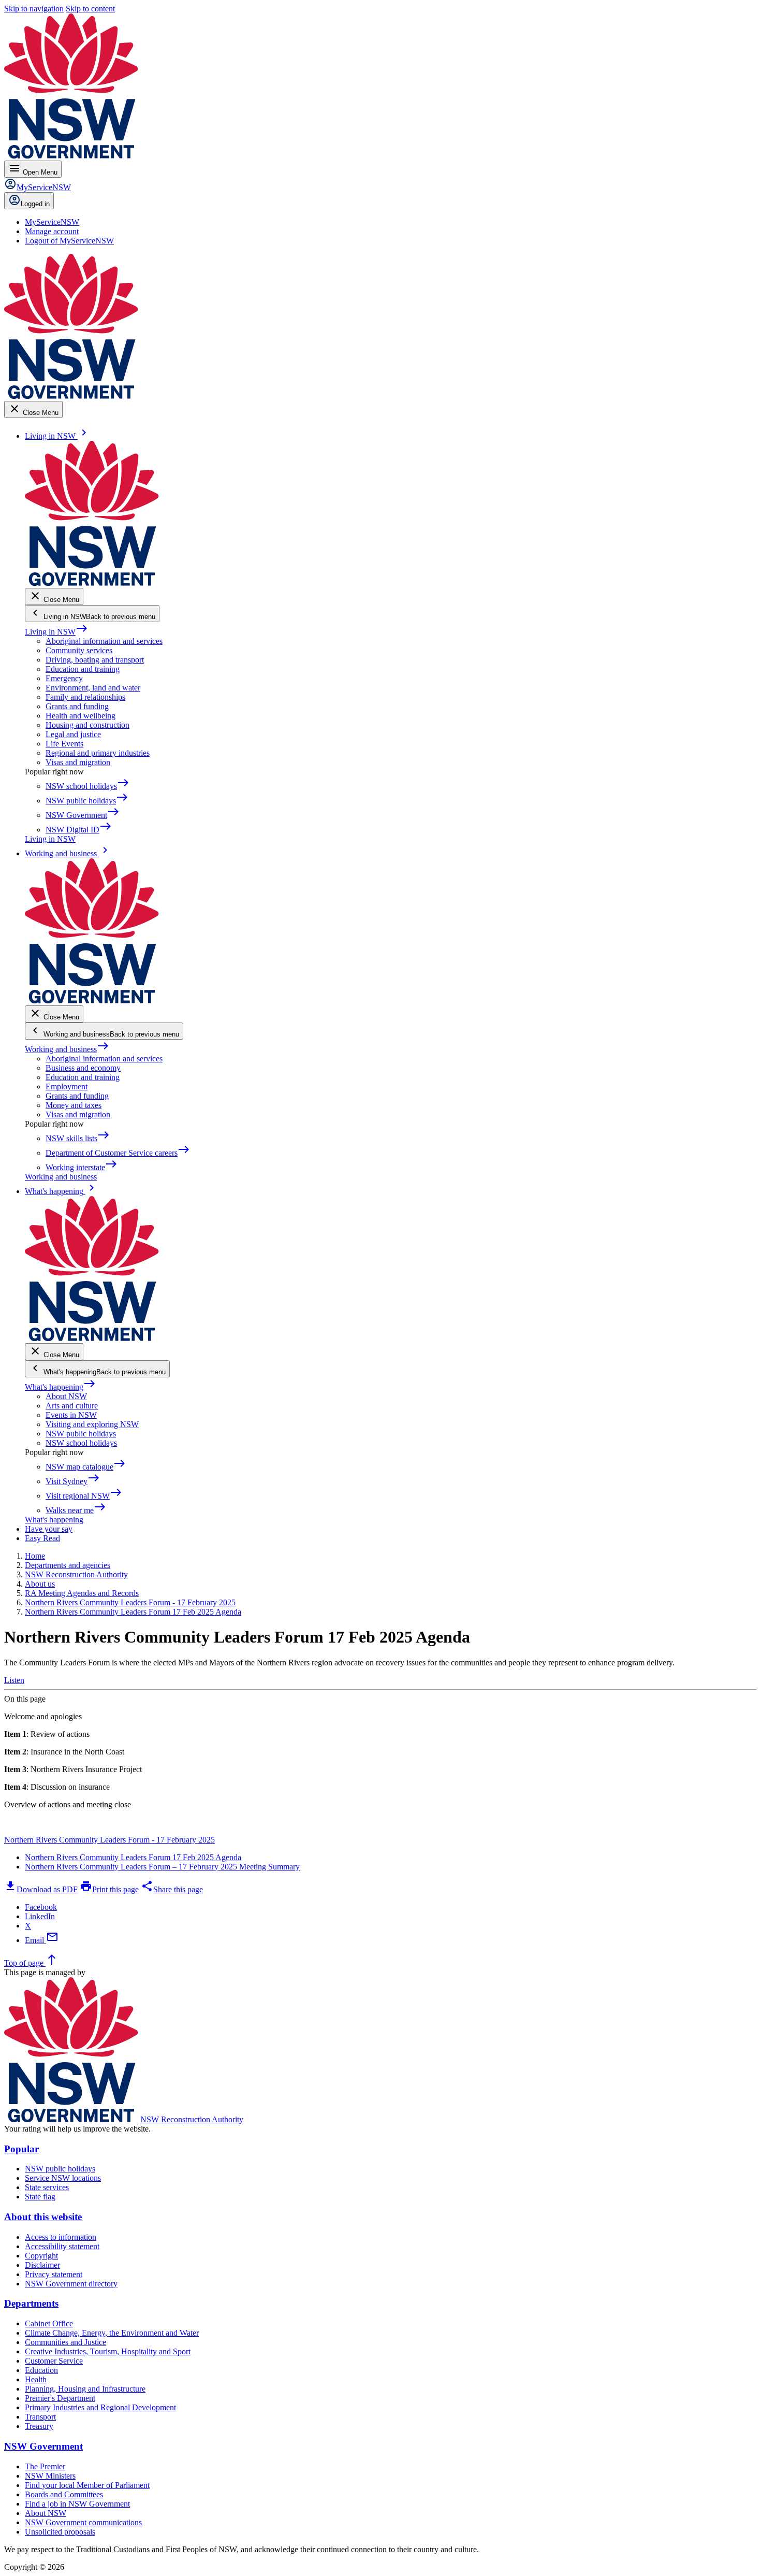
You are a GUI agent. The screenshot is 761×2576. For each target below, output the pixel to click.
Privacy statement (54, 2274)
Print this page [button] (109, 1889)
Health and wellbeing (81, 716)
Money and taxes (74, 1105)
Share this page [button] (172, 1889)
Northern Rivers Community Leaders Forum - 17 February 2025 (109, 1840)
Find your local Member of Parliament (87, 2485)
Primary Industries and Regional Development (100, 2407)
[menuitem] (52, 222)
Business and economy (83, 1068)
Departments (31, 2303)
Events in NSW (71, 1415)
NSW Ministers (50, 2476)
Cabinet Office (49, 2323)
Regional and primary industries (98, 753)
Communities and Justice (65, 2342)
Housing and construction (87, 725)
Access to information (61, 2237)
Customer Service (54, 2361)
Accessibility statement (62, 2246)
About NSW (66, 1396)
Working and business (67, 1049)
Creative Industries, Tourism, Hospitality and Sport (108, 2351)
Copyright (41, 2256)
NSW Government (43, 2446)
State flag (40, 2197)
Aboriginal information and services (104, 641)
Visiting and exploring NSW (92, 1424)
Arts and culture (72, 1406)
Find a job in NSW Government (77, 2504)
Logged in (35, 204)
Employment (67, 1086)
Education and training (83, 669)
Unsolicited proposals (60, 2532)
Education (41, 2370)
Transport (40, 2417)
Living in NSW (56, 632)
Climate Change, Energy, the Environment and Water (112, 2333)
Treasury (39, 2426)
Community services (79, 650)
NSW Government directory (71, 2284)
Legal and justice (73, 734)
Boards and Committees (64, 2494)
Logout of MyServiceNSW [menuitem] (69, 241)
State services (47, 2187)
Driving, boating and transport (95, 660)
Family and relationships (85, 697)
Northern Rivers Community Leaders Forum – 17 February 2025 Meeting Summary (162, 1867)
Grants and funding (77, 706)
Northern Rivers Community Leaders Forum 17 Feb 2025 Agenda (133, 1857)
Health (36, 2379)
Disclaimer (42, 2265)
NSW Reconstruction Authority (192, 2119)
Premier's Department (60, 2398)
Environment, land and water (93, 688)
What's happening (60, 1387)
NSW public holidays (81, 1434)
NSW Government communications (83, 2522)
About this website (43, 2217)
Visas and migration (78, 762)
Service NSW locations (63, 2178)
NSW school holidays (81, 1443)
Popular (21, 2149)
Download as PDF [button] (41, 1889)
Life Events (64, 744)
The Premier (45, 2466)
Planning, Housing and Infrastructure (85, 2389)
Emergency (64, 678)
